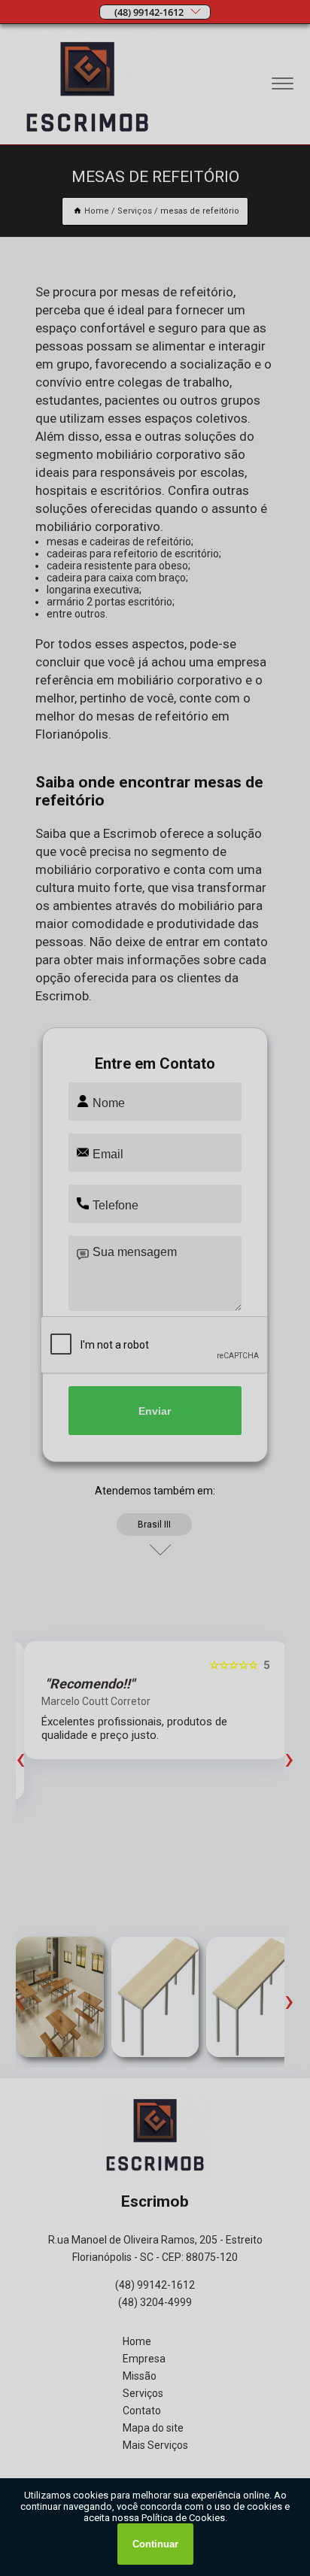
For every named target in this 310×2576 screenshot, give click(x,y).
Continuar (155, 2544)
